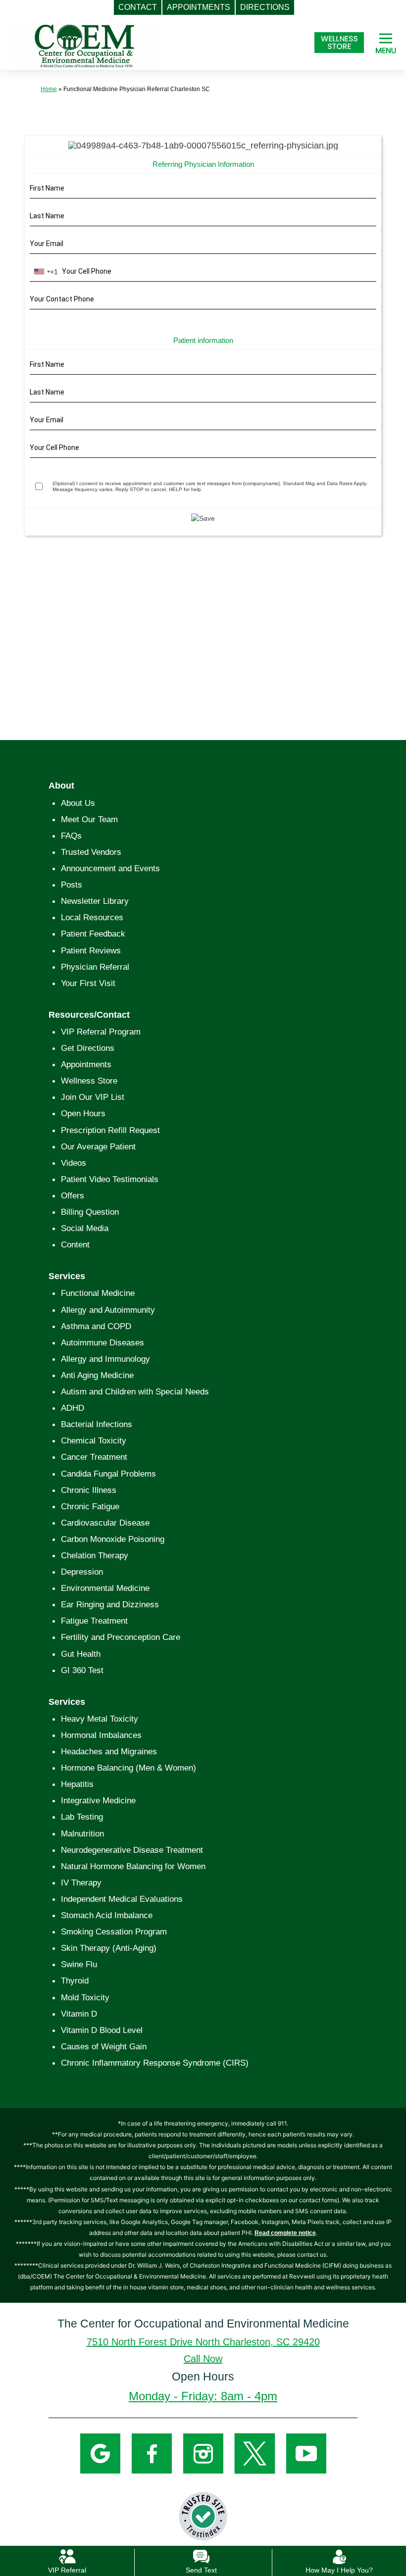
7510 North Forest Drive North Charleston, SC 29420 (203, 2342)
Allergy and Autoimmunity (108, 1310)
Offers (73, 1196)
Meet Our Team (89, 819)
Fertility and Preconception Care (121, 1637)
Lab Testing (82, 1817)
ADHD (73, 1408)
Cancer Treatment (94, 1457)
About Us (78, 803)
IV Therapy (81, 1883)
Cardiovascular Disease (105, 1523)
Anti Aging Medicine (97, 1375)
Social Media (85, 1228)
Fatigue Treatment (94, 1621)
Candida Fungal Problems (108, 1474)
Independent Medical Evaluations (122, 1899)
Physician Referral (95, 967)
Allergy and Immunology (105, 1359)
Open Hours (83, 1114)
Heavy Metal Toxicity (100, 1719)
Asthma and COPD (96, 1326)
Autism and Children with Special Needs (135, 1392)
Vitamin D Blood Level (102, 2030)
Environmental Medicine (105, 1588)
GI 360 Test (82, 1670)
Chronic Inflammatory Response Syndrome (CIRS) (155, 2063)
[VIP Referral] (67, 2556)
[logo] (85, 45)
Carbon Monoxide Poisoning (113, 1539)
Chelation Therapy (95, 1556)
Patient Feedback (93, 934)
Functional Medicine (98, 1293)
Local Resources (92, 917)
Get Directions (88, 1048)
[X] (255, 2453)
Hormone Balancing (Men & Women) (128, 1768)
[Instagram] (203, 2453)
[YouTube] (306, 2453)
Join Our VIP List (93, 1097)
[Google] (100, 2453)
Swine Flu (79, 1964)
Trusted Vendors (91, 852)
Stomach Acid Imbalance (107, 1915)
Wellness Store (89, 1081)
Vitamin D (79, 2014)
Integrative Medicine (98, 1801)
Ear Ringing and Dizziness (110, 1605)
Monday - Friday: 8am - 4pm (203, 2396)
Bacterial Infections (97, 1424)
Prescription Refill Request (110, 1130)
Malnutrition (82, 1834)
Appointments (86, 1065)
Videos (74, 1163)
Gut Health (81, 1654)
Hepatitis (77, 1784)
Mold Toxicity (85, 1998)
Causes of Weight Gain (104, 2047)
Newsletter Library (95, 901)
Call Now (203, 2359)
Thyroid (75, 1981)
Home (49, 89)
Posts (72, 885)
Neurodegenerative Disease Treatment (132, 1850)
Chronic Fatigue (90, 1507)
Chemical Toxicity (94, 1441)
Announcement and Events (110, 868)
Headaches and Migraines (109, 1752)
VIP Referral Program (101, 1032)
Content (75, 1245)
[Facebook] (152, 2453)
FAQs (71, 836)
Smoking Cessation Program (114, 1932)
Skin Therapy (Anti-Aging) (109, 1948)
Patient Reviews (91, 951)
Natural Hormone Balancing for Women (133, 1866)
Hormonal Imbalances (101, 1735)
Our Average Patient (98, 1147)
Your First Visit (88, 983)
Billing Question (90, 1212)
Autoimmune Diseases (102, 1343)
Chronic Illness (89, 1490)
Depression (82, 1572)
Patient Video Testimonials (110, 1179)
